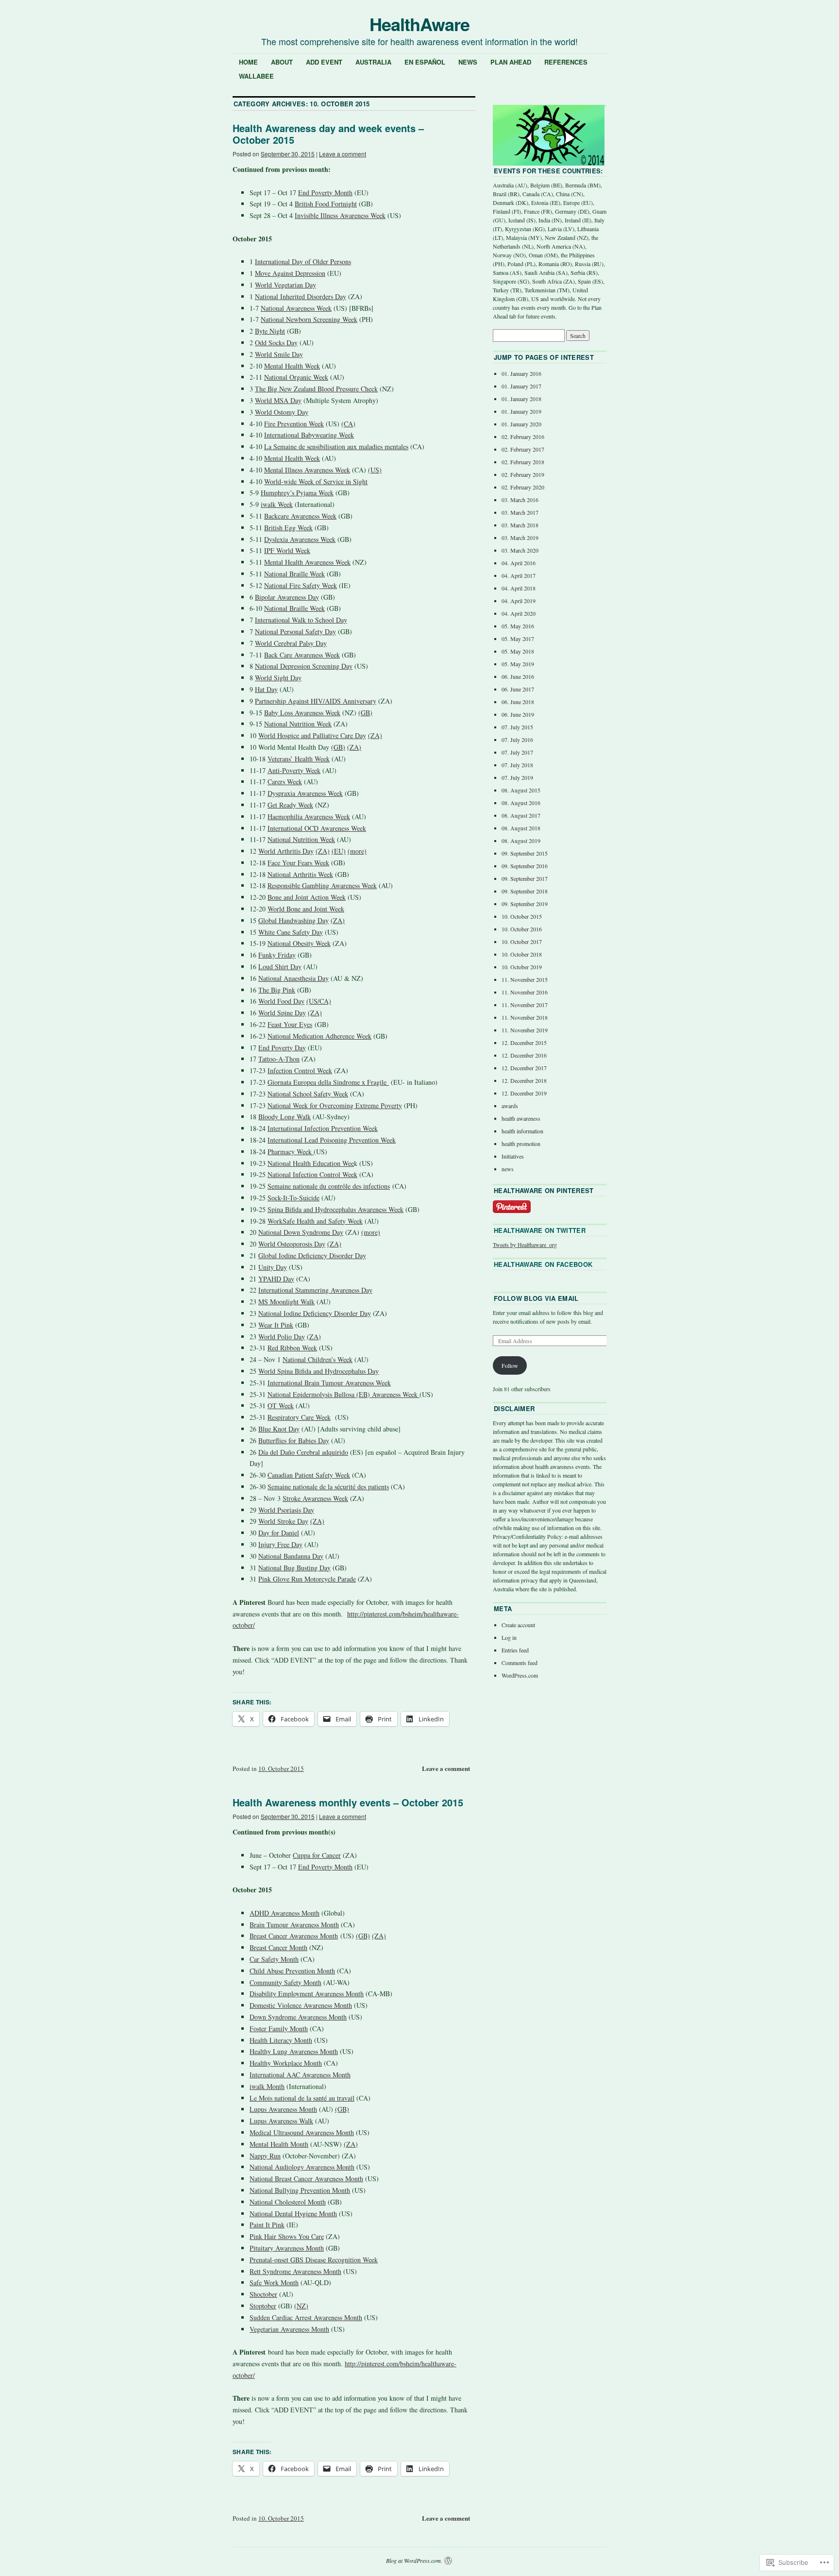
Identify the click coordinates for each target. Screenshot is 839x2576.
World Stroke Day (283, 1521)
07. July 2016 (517, 740)
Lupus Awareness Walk (281, 2121)
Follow (510, 1365)
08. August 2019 (521, 841)
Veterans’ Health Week (299, 759)
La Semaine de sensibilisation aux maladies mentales (336, 446)
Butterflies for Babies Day (294, 1440)
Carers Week (285, 782)
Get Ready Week (290, 805)
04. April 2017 (519, 575)
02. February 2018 (523, 462)
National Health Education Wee (311, 1163)
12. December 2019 (524, 1093)
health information (522, 1131)
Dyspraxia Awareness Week (305, 793)
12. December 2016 (524, 1055)
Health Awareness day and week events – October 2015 (328, 134)
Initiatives (513, 1156)
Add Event (324, 62)
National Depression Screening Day (304, 666)
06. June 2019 (518, 714)
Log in (509, 1637)
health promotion (521, 1144)
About (282, 62)
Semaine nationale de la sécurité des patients (328, 1487)
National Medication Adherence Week (319, 1036)
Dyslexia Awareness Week (300, 539)
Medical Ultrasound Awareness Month (302, 2132)
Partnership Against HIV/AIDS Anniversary (316, 701)
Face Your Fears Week (298, 863)
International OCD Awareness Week (317, 828)
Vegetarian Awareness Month (289, 2329)
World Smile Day (279, 354)
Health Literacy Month (281, 2040)
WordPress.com (520, 1675)
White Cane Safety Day (291, 932)
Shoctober (263, 2294)
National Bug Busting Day (294, 1568)
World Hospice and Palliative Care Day (312, 735)
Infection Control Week (300, 1070)
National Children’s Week (318, 1359)
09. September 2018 (525, 891)
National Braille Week (294, 574)
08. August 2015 (521, 790)
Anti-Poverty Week (294, 770)
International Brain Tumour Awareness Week (329, 1383)
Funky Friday (277, 955)
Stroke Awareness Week (315, 1498)
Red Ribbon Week (292, 1348)
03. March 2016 (520, 500)
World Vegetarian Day (285, 285)
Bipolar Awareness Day (287, 597)
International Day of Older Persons (303, 261)
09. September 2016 (525, 866)
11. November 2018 (525, 1017)
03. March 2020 (520, 550)
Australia (373, 62)
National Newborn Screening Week (309, 319)
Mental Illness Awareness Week (307, 470)
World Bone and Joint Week (306, 909)
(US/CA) (319, 1001)
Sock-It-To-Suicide (294, 1198)
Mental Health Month (279, 2144)
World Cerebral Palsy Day (291, 643)
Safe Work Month (274, 2282)
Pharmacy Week (291, 1152)
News (468, 62)
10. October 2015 (281, 1768)
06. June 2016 (518, 676)
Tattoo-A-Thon (279, 1059)
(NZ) (301, 2306)
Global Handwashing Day (294, 920)
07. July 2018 (517, 765)
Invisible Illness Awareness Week (340, 215)
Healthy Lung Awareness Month (294, 2051)
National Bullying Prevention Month (300, 2190)
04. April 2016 (519, 563)
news (508, 1169)
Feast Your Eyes (290, 1024)
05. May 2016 (518, 626)
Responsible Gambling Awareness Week (322, 885)
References (566, 62)
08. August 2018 (521, 828)
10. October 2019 (522, 967)
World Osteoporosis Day (292, 1244)
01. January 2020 (521, 424)
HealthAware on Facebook (543, 1264)
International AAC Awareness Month (300, 2075)
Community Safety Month (285, 1982)
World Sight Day (278, 678)
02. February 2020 (523, 487)
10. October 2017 (522, 942)
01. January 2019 (521, 411)
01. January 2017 (521, 386)
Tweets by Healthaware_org (525, 1245)
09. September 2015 (525, 853)
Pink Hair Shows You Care (287, 2236)
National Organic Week (296, 377)
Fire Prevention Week (294, 424)
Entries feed (515, 1650)
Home (248, 62)
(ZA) (375, 735)
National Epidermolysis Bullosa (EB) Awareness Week (344, 1394)
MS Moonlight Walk (286, 1302)
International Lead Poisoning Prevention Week (332, 1140)
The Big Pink (277, 990)
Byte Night (270, 331)
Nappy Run (265, 2156)
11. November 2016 (525, 992)
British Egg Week (288, 528)
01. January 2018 (521, 399)
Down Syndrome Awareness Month (298, 2017)
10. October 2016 (522, 929)
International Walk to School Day (301, 620)
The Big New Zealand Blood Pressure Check (316, 389)
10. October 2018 (522, 954)
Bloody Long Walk (285, 1117)
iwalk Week (277, 504)
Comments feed (520, 1663)
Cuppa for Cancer (317, 1855)
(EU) (339, 851)
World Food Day (281, 1001)
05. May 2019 (518, 664)
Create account (518, 1625)
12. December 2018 (524, 1080)
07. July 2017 (517, 752)
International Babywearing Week (309, 435)
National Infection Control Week (312, 1174)
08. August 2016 (521, 803)
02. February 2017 (523, 449)
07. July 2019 (517, 777)
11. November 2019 (525, 1030)
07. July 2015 (517, 727)
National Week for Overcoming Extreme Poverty (335, 1105)
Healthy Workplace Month (286, 2063)
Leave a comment (343, 154)
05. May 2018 (518, 651)
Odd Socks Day (276, 343)
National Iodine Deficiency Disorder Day (315, 1313)
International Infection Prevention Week (323, 1128)
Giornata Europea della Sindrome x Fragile (328, 1082)
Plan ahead (511, 62)
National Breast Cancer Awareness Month (306, 2179)
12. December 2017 (524, 1068)
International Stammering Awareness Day (315, 1290)
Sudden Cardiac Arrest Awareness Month (306, 2317)
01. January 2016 (521, 373)
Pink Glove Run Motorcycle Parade (307, 1579)
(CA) (348, 424)
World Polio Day (282, 1337)
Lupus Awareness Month (283, 2109)
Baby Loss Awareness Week (302, 713)
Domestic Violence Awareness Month (301, 2005)
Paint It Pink (267, 2225)
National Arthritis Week (300, 874)
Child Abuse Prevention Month (292, 1971)
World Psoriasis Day (286, 1510)
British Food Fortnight (326, 204)
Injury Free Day (280, 1544)
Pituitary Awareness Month (287, 2248)
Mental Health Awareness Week (307, 562)
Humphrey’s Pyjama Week (297, 493)
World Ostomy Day (282, 412)
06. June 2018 (518, 702)
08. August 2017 (521, 815)
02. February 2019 (523, 474)
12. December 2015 (524, 1043)
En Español (425, 62)
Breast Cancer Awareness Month (294, 1936)
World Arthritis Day (286, 851)
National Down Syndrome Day (301, 1232)
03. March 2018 (520, 525)
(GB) (365, 713)
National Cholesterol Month (288, 2202)
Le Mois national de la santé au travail (302, 2098)
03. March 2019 (520, 538)
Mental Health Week (292, 366)
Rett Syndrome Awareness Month (295, 2271)
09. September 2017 (525, 878)
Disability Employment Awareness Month (307, 1994)
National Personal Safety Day (295, 631)
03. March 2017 (520, 512)
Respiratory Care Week (299, 1417)
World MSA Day (278, 400)
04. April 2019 (519, 601)
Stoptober (263, 2306)
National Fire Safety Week (301, 585)
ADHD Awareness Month (285, 1913)
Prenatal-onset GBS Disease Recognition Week (314, 2260)
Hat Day (266, 689)
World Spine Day (282, 1013)
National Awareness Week (296, 308)
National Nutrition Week (298, 724)
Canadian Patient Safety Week (309, 1475)
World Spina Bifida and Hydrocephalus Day (319, 1371)
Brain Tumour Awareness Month (294, 1925)
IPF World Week (287, 550)
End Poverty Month (325, 193)
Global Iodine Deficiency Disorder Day (312, 1255)
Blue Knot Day (279, 1429)
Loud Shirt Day (280, 967)
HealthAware (419, 24)
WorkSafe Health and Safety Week (315, 1221)
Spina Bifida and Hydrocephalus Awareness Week (336, 1209)
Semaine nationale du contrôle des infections (329, 1186)
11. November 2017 (525, 1005)
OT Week (281, 1406)
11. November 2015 (525, 979)
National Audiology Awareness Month (302, 2167)
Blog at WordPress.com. (414, 2560)
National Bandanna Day (291, 1556)
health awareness (521, 1118)
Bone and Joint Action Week (307, 897)
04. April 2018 (519, 588)
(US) (375, 470)
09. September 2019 (525, 904)
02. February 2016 (523, 437)
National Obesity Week (299, 943)
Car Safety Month (274, 1959)
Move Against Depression (290, 273)
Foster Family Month (279, 2029)
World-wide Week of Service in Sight (316, 481)
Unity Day (273, 1267)
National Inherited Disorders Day (301, 296)
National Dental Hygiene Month (293, 2214)
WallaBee (256, 76)
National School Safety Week (308, 1094)
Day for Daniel (279, 1533)
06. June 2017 (518, 689)
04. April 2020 (519, 613)
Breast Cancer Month (278, 1947)
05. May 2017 (518, 639)
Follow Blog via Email (536, 1298)
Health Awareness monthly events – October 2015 (348, 1802)
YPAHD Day (276, 1279)
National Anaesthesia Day (294, 978)
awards (510, 1106)
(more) (357, 851)
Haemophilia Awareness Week (309, 817)
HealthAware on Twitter (540, 1230)
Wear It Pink (276, 1325)
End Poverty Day (282, 1048)
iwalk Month (267, 2086)
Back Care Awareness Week (302, 655)
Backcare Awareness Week (300, 516)
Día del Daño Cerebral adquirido (303, 1452)
